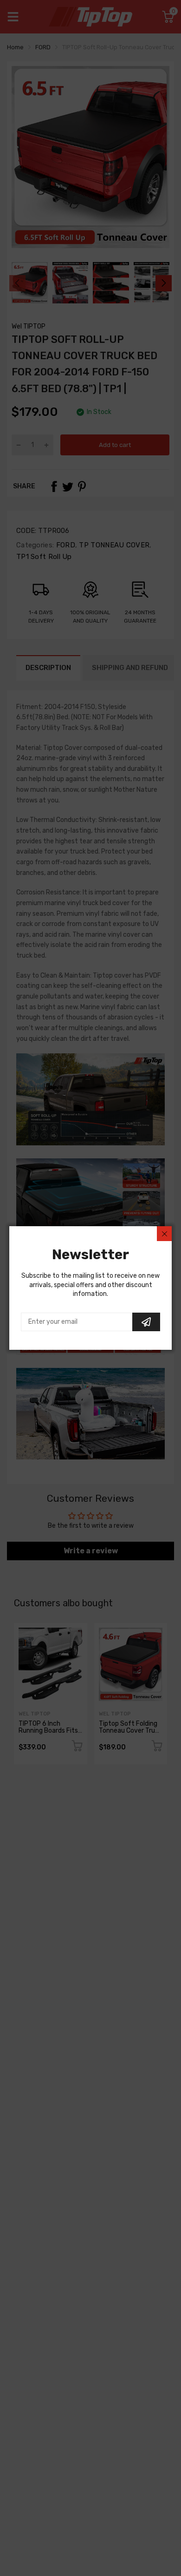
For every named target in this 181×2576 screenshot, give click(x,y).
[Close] (164, 1234)
